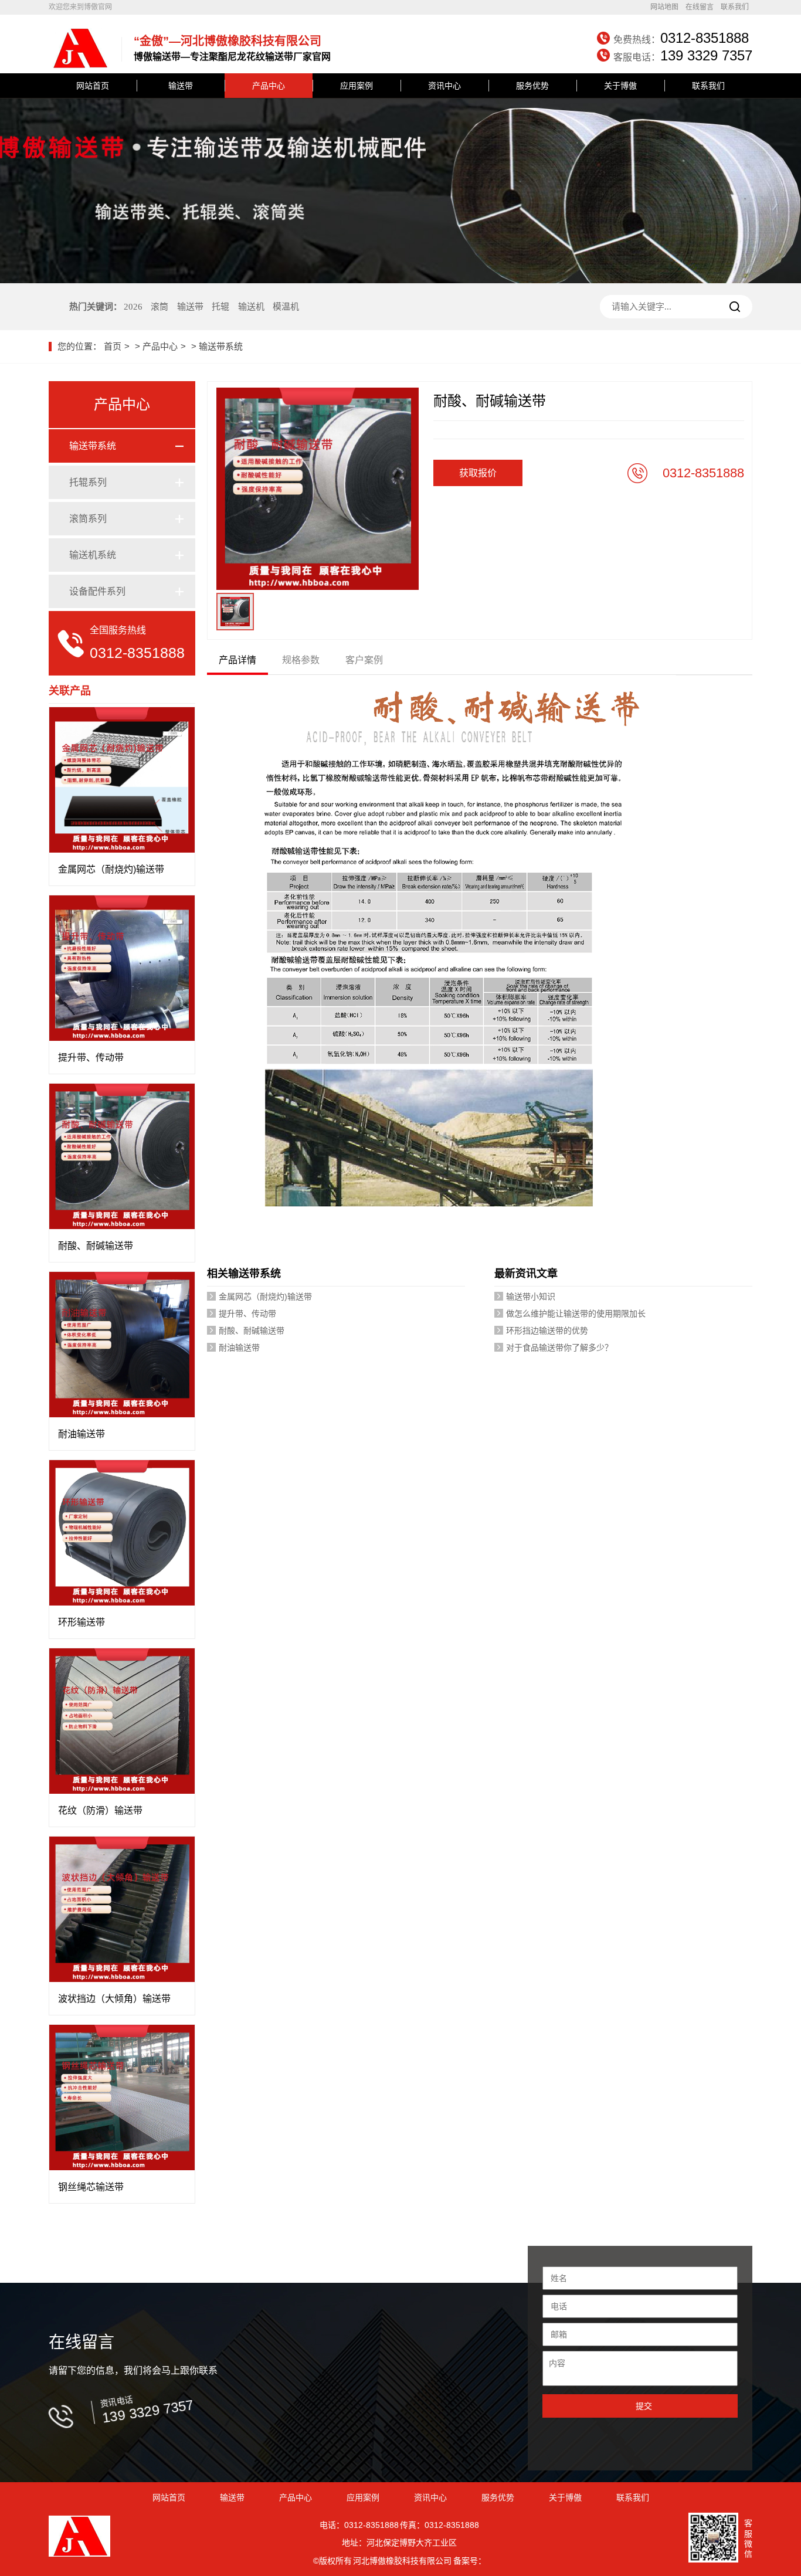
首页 (113, 346)
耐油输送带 (239, 1348)
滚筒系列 (88, 519)
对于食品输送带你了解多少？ (559, 1348)
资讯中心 (444, 86)
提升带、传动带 (247, 1314)
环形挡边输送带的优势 (547, 1331)
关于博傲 (620, 86)
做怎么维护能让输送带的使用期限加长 (576, 1314)
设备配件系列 (97, 591)
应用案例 (357, 86)
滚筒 (159, 307)
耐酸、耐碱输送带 (252, 1331)
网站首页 (93, 86)
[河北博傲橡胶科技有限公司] (79, 66)
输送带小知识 (531, 1297)
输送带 (181, 86)
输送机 (251, 307)
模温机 (286, 307)
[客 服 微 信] (713, 2539)
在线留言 (700, 7)
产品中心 (269, 86)
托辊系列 (88, 482)
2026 (133, 307)
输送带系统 (221, 346)
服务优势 (532, 86)
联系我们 (735, 7)
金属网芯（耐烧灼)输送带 (265, 1297)
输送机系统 (93, 555)
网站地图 (664, 7)
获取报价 (478, 473)
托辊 (220, 307)
